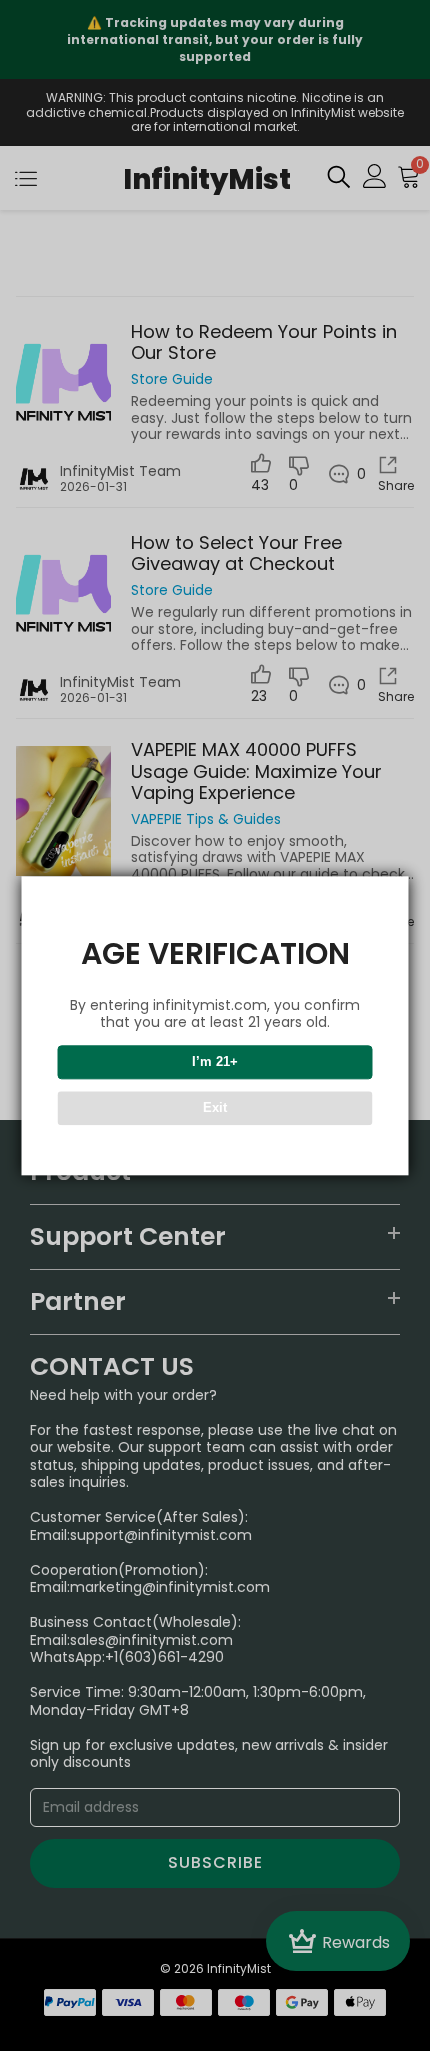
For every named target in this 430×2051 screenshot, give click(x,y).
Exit (215, 1107)
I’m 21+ (215, 1061)
